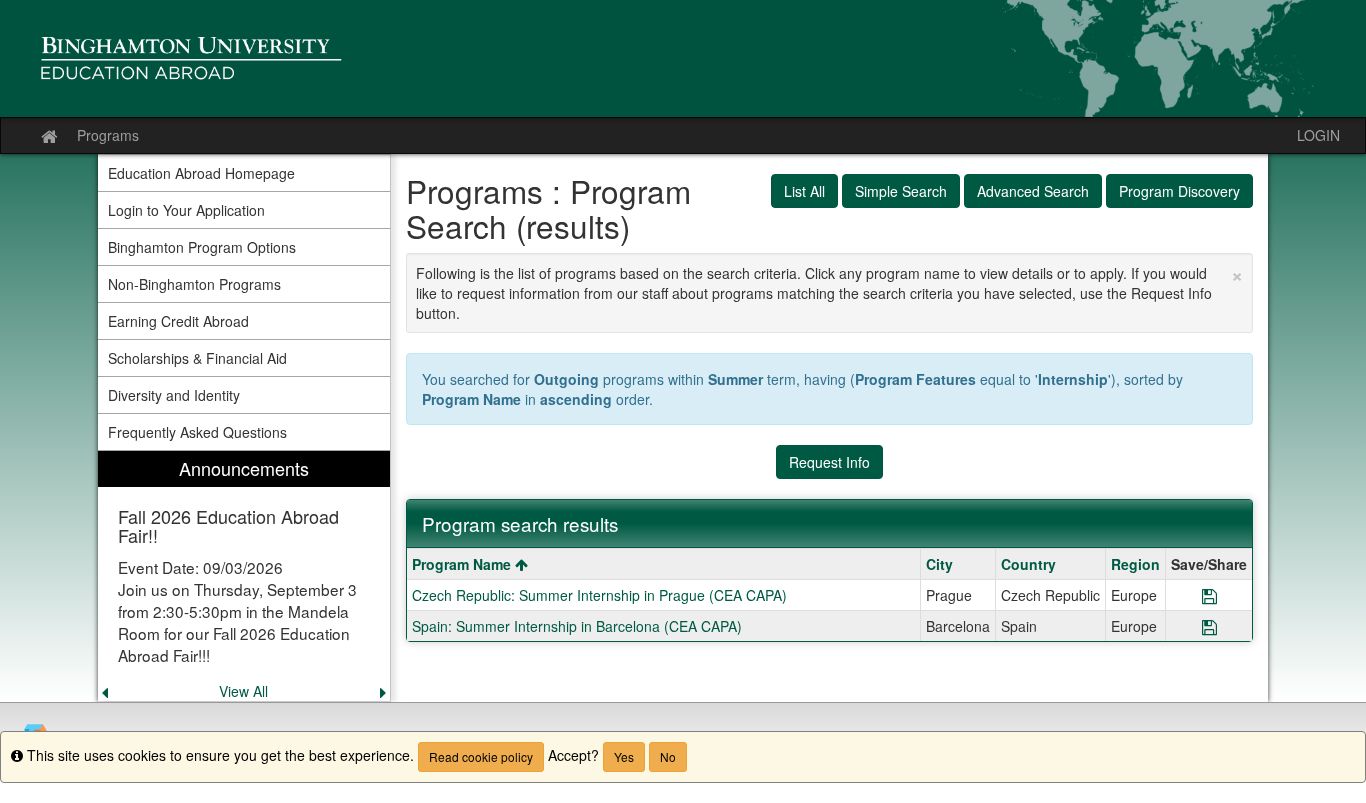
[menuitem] (244, 576)
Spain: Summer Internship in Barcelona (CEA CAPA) (577, 626)
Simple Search (901, 191)
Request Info (829, 462)
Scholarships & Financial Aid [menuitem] (197, 358)
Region (1135, 564)
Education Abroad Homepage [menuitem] (201, 173)
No (668, 756)
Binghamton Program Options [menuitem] (202, 247)
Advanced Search (1033, 191)
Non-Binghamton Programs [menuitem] (194, 284)
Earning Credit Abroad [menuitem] (178, 321)
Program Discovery (1179, 191)
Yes (624, 756)
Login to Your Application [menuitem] (186, 210)
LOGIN (1318, 135)
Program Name (463, 564)
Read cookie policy (481, 756)
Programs (108, 135)
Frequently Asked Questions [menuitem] (197, 432)
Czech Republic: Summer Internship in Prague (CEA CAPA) (599, 595)
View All (243, 691)
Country (1028, 564)
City (939, 564)
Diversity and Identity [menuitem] (174, 395)
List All (804, 191)
